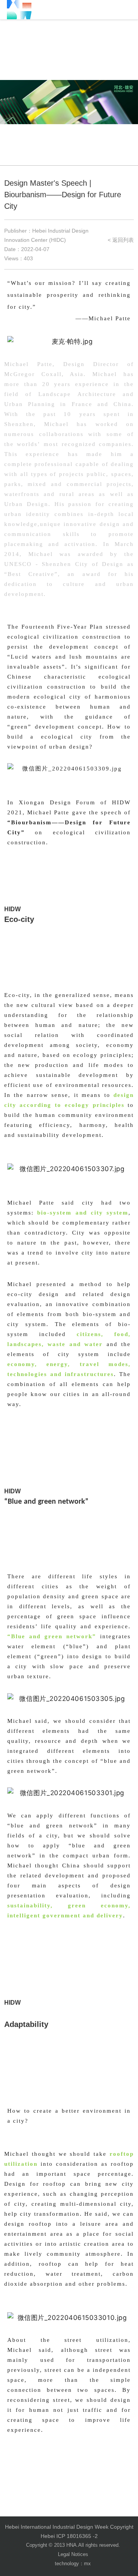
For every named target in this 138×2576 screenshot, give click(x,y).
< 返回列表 (121, 240)
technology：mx (73, 2564)
